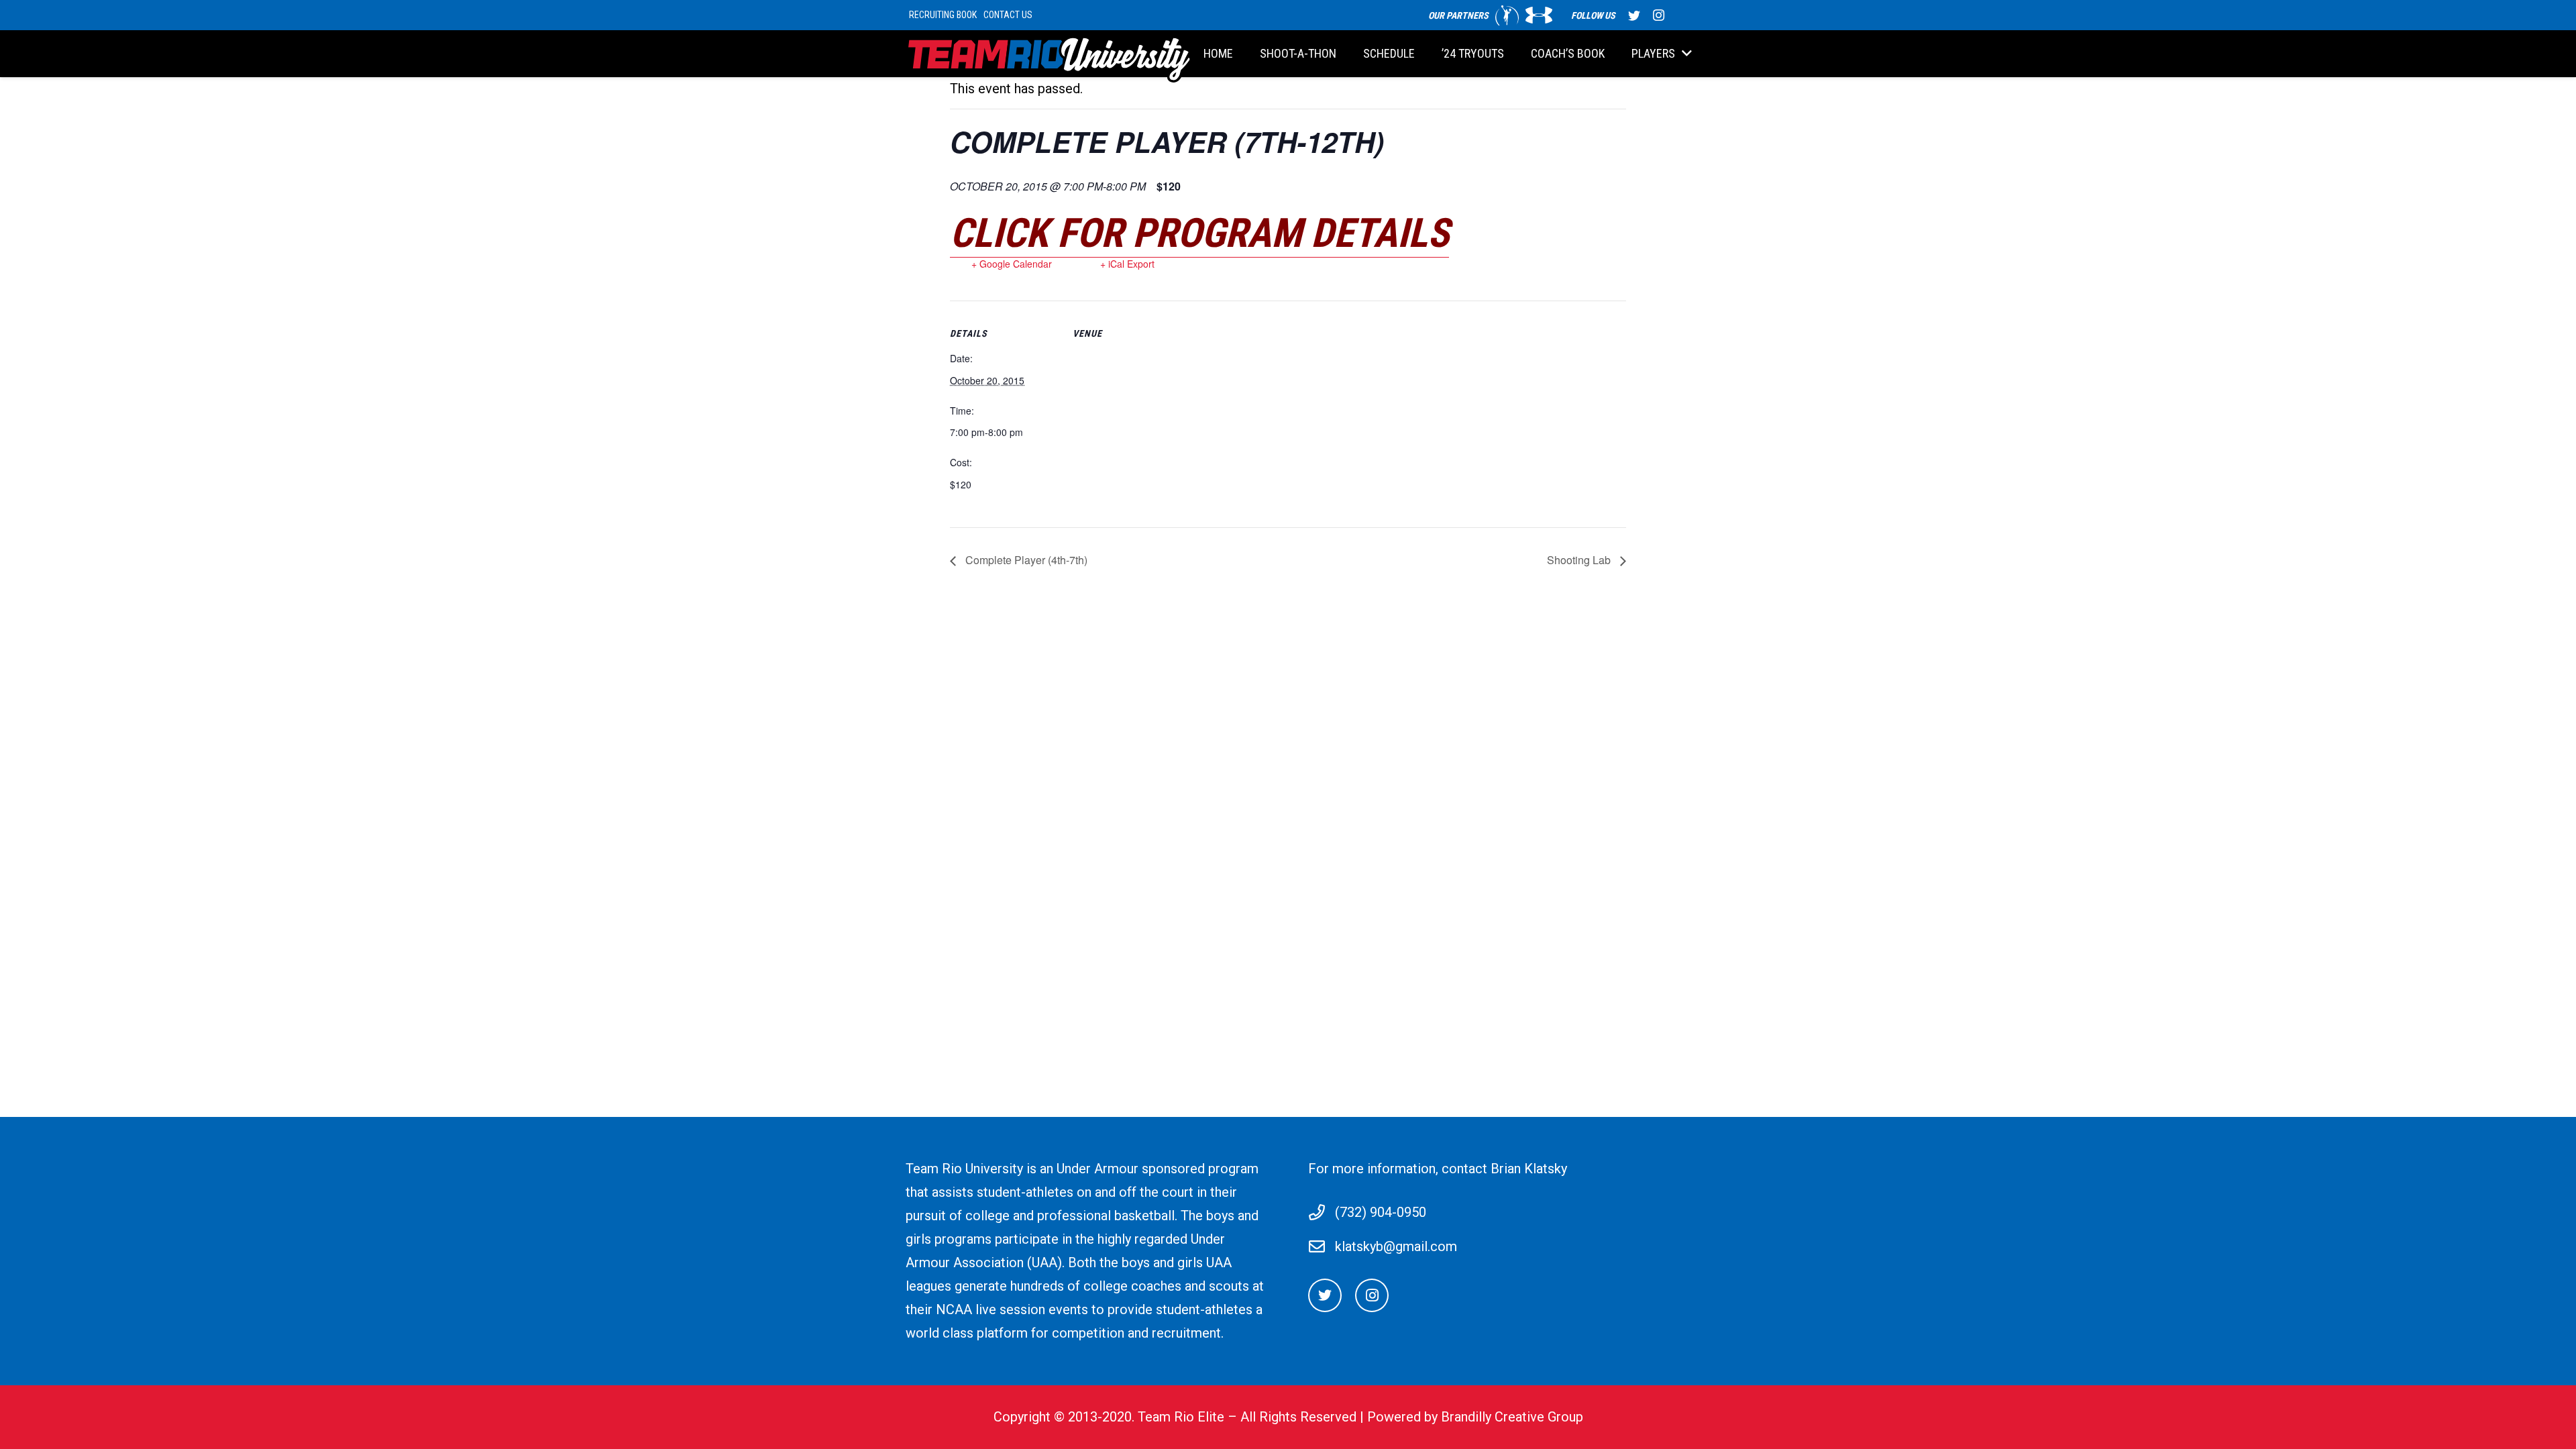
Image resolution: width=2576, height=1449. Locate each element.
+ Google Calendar (1012, 264)
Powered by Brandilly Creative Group (1475, 1417)
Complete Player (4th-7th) (1025, 560)
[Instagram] (1658, 15)
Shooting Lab (1580, 560)
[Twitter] (1634, 15)
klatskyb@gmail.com (1396, 1246)
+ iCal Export (1127, 264)
